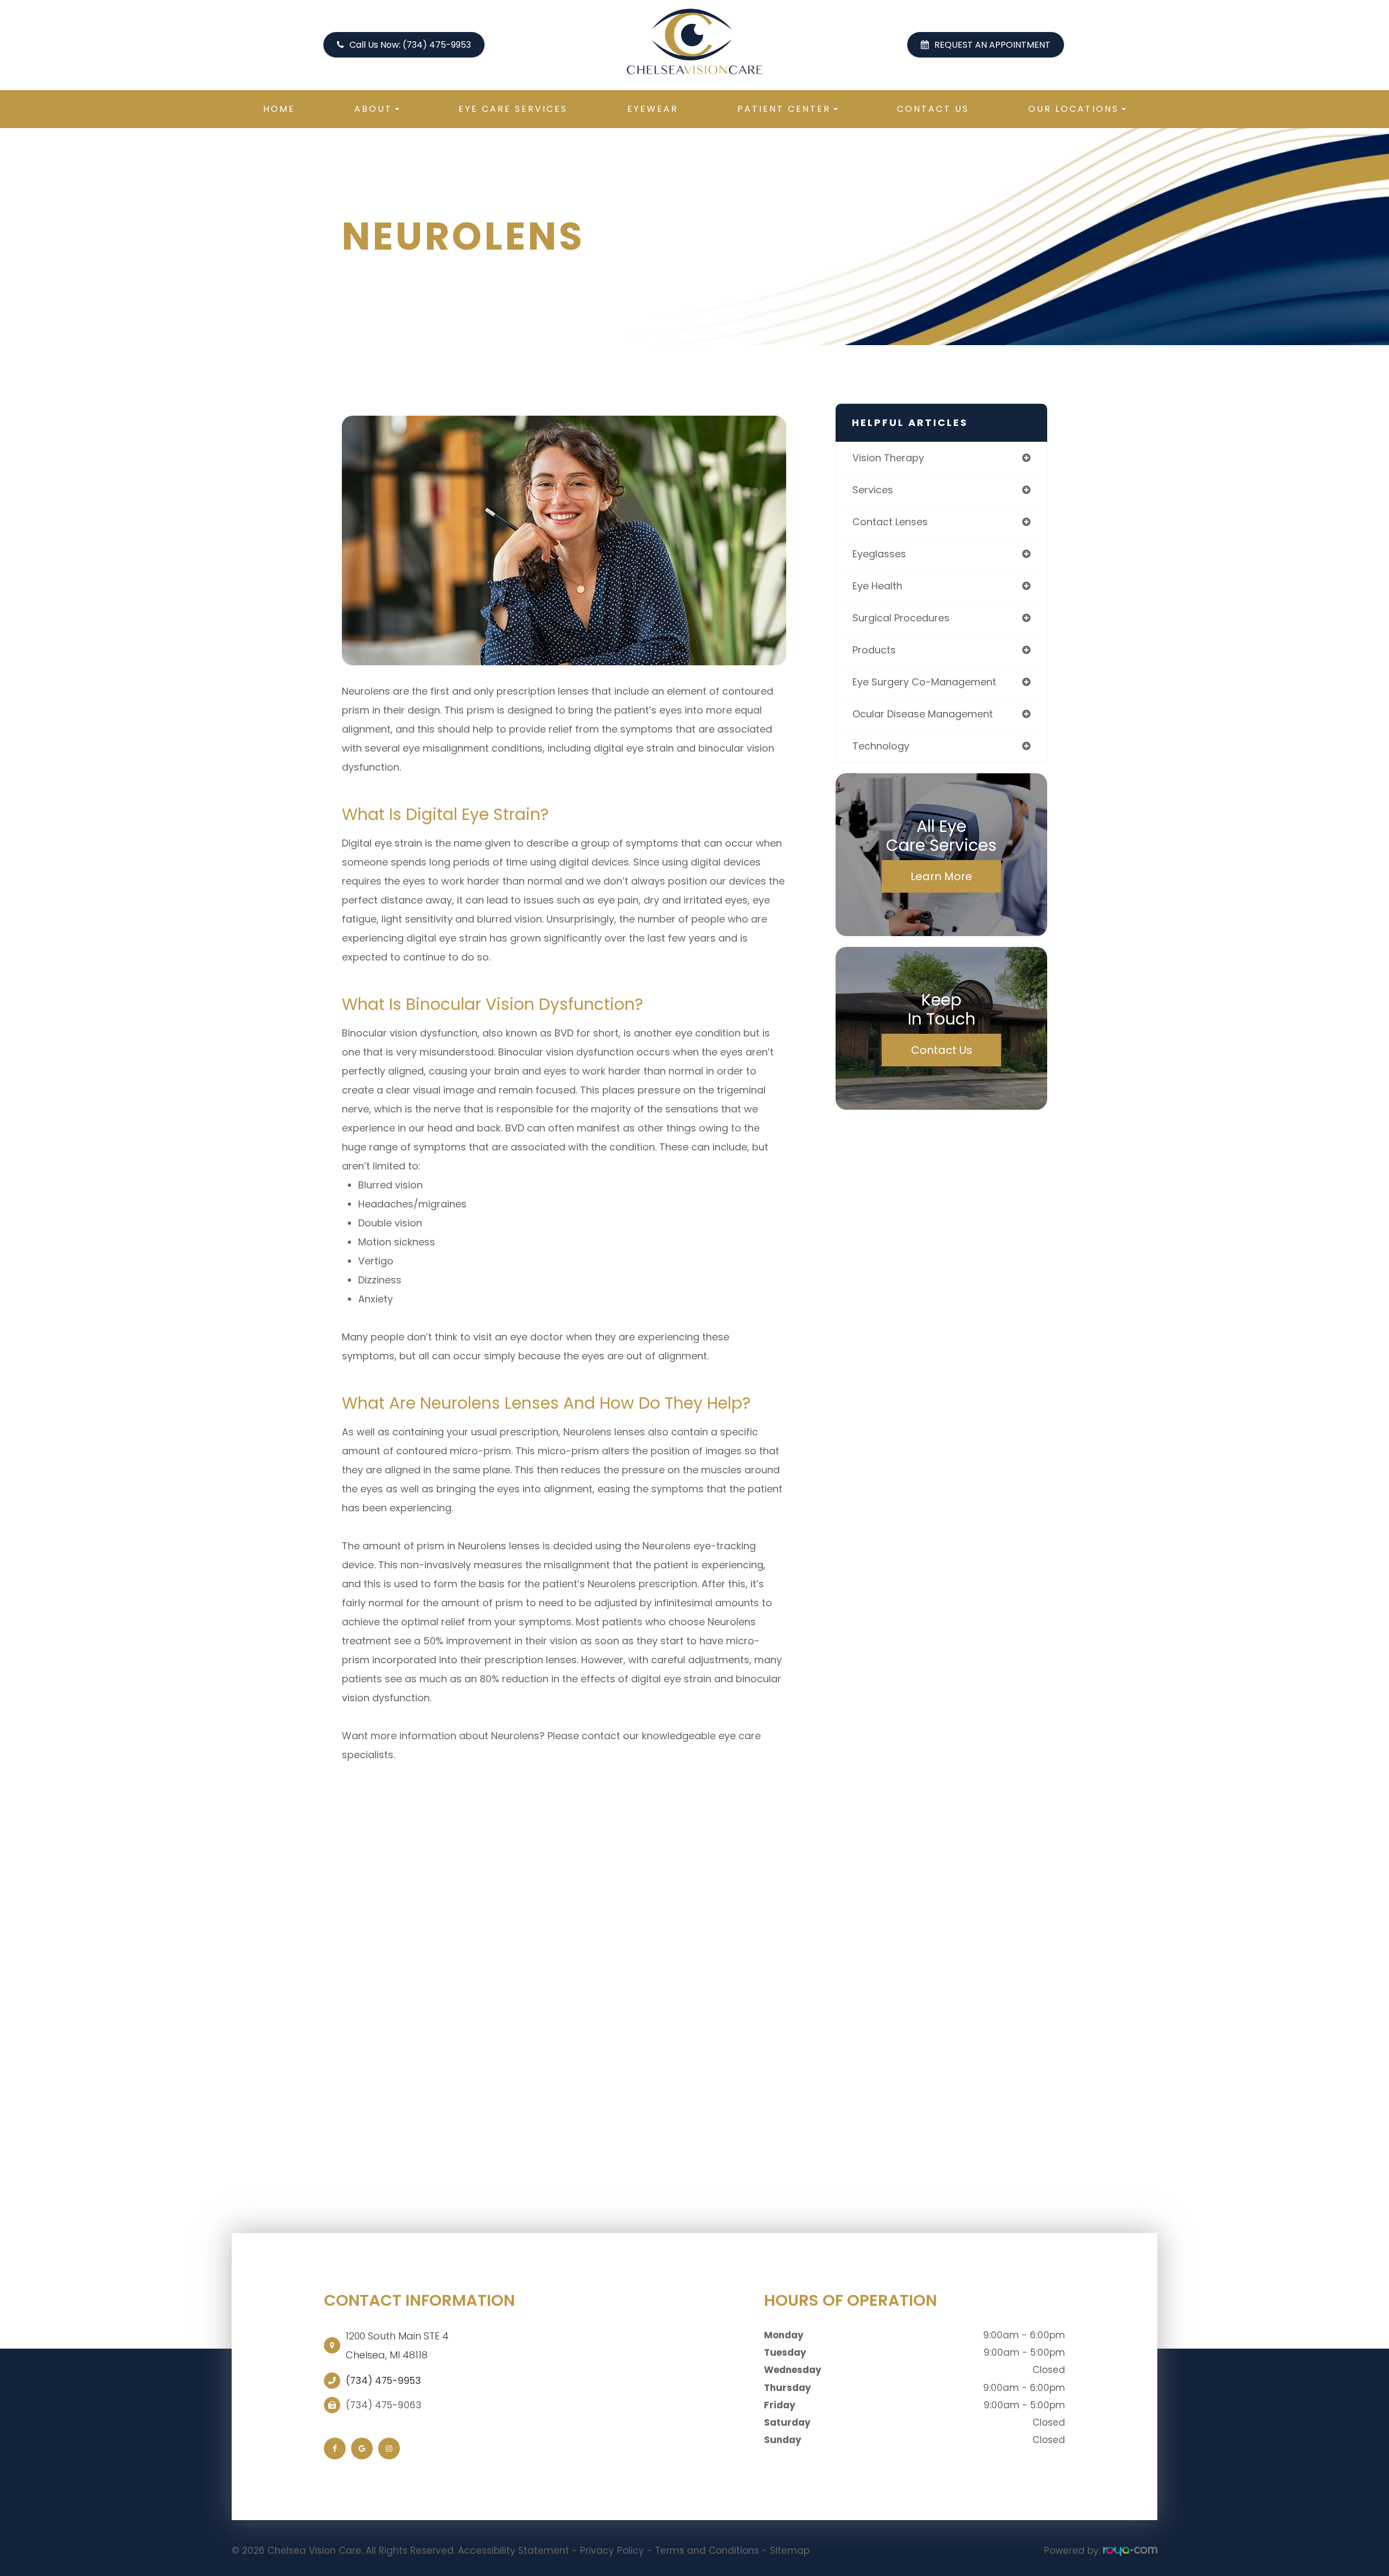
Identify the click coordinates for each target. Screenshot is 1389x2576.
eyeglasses (879, 554)
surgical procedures (901, 618)
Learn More (941, 876)
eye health (877, 586)
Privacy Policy (612, 2550)
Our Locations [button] (1073, 109)
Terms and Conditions (707, 2550)
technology (881, 746)
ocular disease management (923, 714)
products (874, 650)
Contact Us (933, 109)
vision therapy (888, 458)
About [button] (373, 109)
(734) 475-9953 (383, 2381)
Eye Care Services (513, 109)
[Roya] (1130, 2550)
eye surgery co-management (924, 682)
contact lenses (890, 522)
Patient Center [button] (784, 109)
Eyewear (653, 109)
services (873, 490)
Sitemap (790, 2550)
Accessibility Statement (514, 2550)
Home (279, 109)
